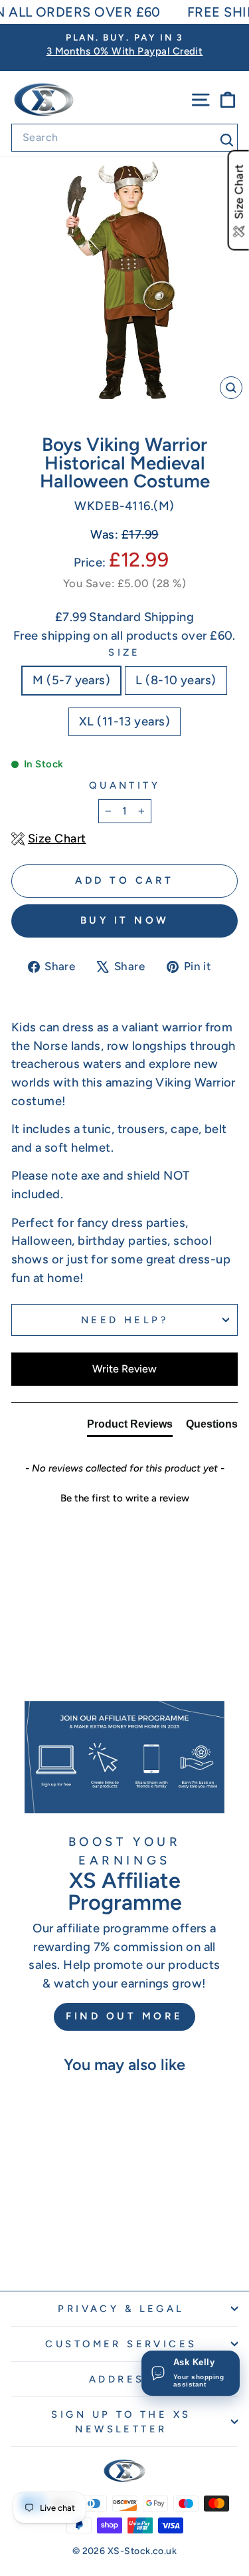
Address (121, 2379)
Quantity (124, 785)
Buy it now (125, 920)
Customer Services (121, 2344)
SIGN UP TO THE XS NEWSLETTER (121, 2422)
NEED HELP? (124, 1320)
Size (124, 652)
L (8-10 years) (176, 680)
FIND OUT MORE (124, 2016)
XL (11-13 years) (124, 721)
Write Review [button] (124, 1369)
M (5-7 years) (71, 680)
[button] (124, 1497)
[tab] (130, 1427)
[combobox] (124, 138)
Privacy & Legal (121, 2309)
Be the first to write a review (125, 1498)
